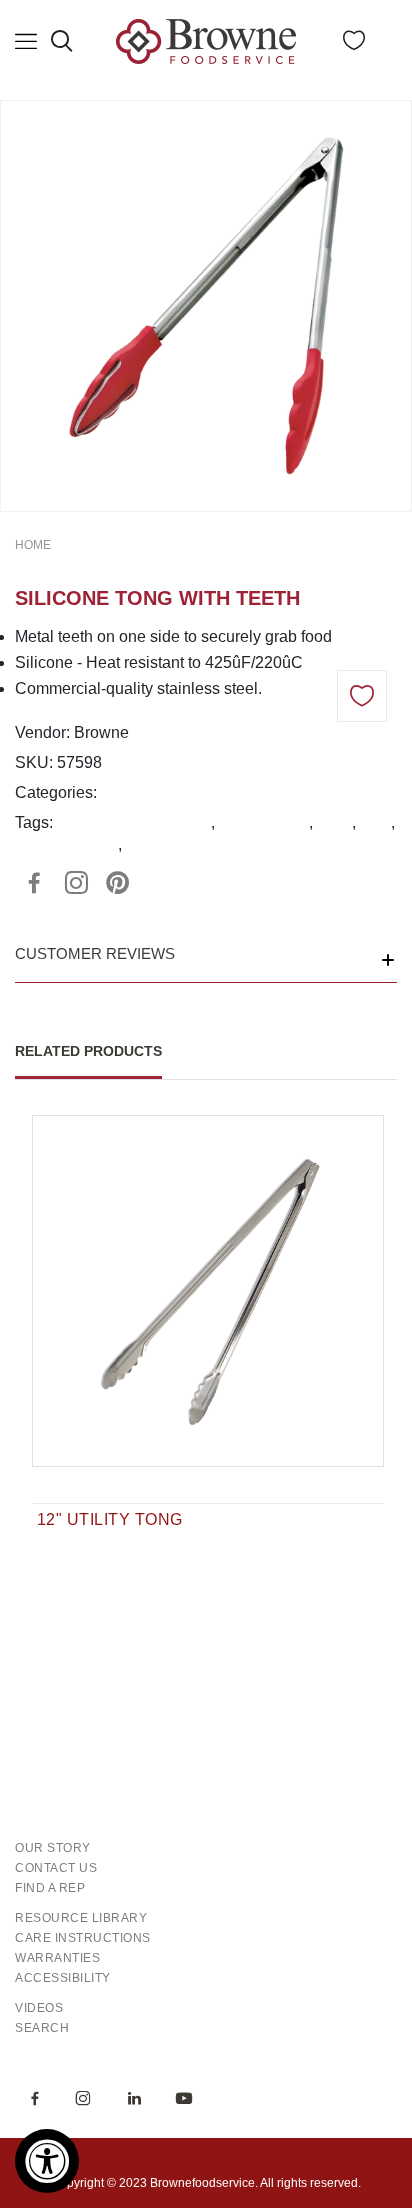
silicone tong (264, 822)
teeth (334, 822)
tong (375, 822)
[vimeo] (118, 883)
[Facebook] (34, 883)
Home (33, 545)
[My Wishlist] (354, 44)
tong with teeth (66, 844)
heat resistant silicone (134, 822)
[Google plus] (76, 883)
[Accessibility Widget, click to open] (47, 2161)
